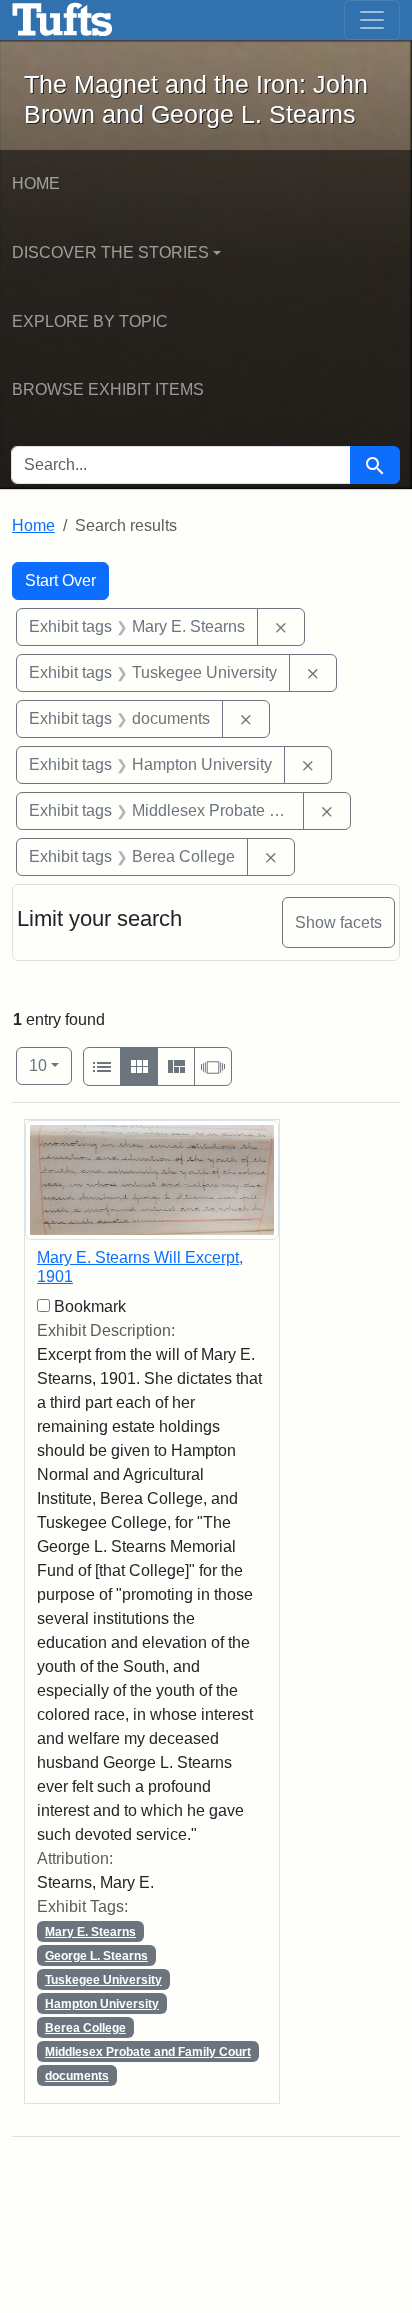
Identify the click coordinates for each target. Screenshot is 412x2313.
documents (77, 2076)
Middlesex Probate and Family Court (148, 2052)
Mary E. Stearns (90, 1932)
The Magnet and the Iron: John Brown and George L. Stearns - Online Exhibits (62, 20)
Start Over (60, 580)
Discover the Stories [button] (110, 252)
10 (50, 1065)
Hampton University (102, 2004)
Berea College (85, 2028)
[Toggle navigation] (372, 20)
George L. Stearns (96, 1956)
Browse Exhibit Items (108, 389)
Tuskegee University (103, 1980)
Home (36, 183)
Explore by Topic (90, 321)
